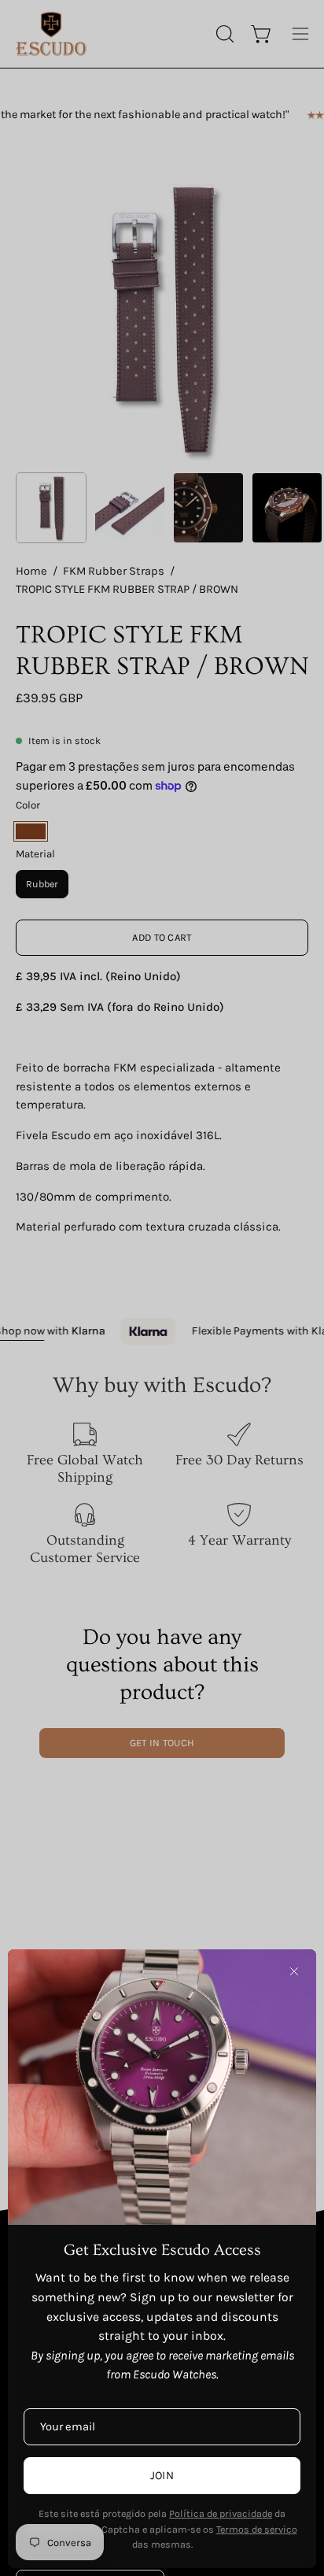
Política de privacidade (221, 2513)
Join (162, 2476)
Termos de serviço (257, 2529)
